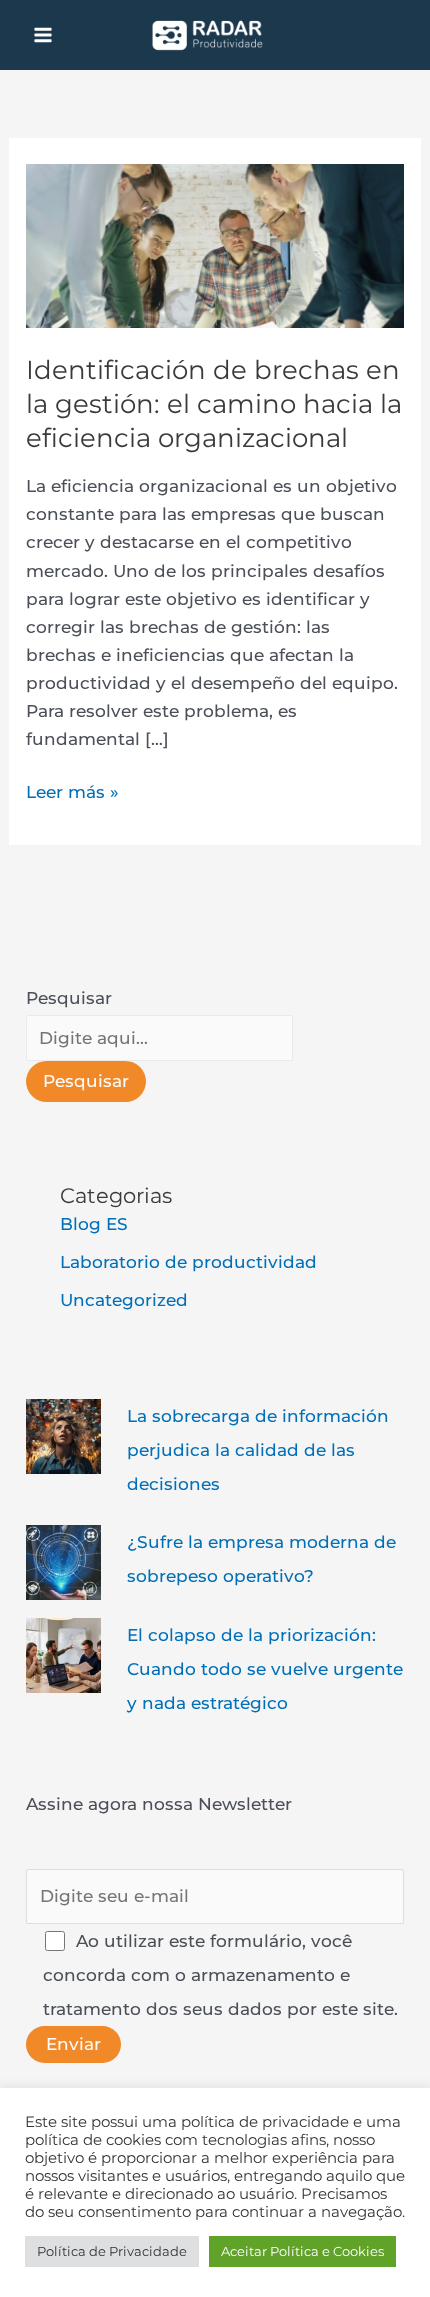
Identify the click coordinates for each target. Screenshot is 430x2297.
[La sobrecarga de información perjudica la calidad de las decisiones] (63, 1435)
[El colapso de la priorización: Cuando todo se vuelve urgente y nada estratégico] (63, 1654)
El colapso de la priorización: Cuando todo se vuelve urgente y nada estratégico (265, 1669)
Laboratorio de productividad (188, 1262)
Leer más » (72, 790)
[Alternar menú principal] (43, 35)
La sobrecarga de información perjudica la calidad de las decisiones (258, 1450)
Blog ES (94, 1224)
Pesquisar (69, 998)
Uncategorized (124, 1300)
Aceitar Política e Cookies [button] (302, 2251)
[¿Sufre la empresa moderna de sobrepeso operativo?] (63, 1561)
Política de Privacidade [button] (112, 2251)
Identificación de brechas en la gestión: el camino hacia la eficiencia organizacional (214, 404)
